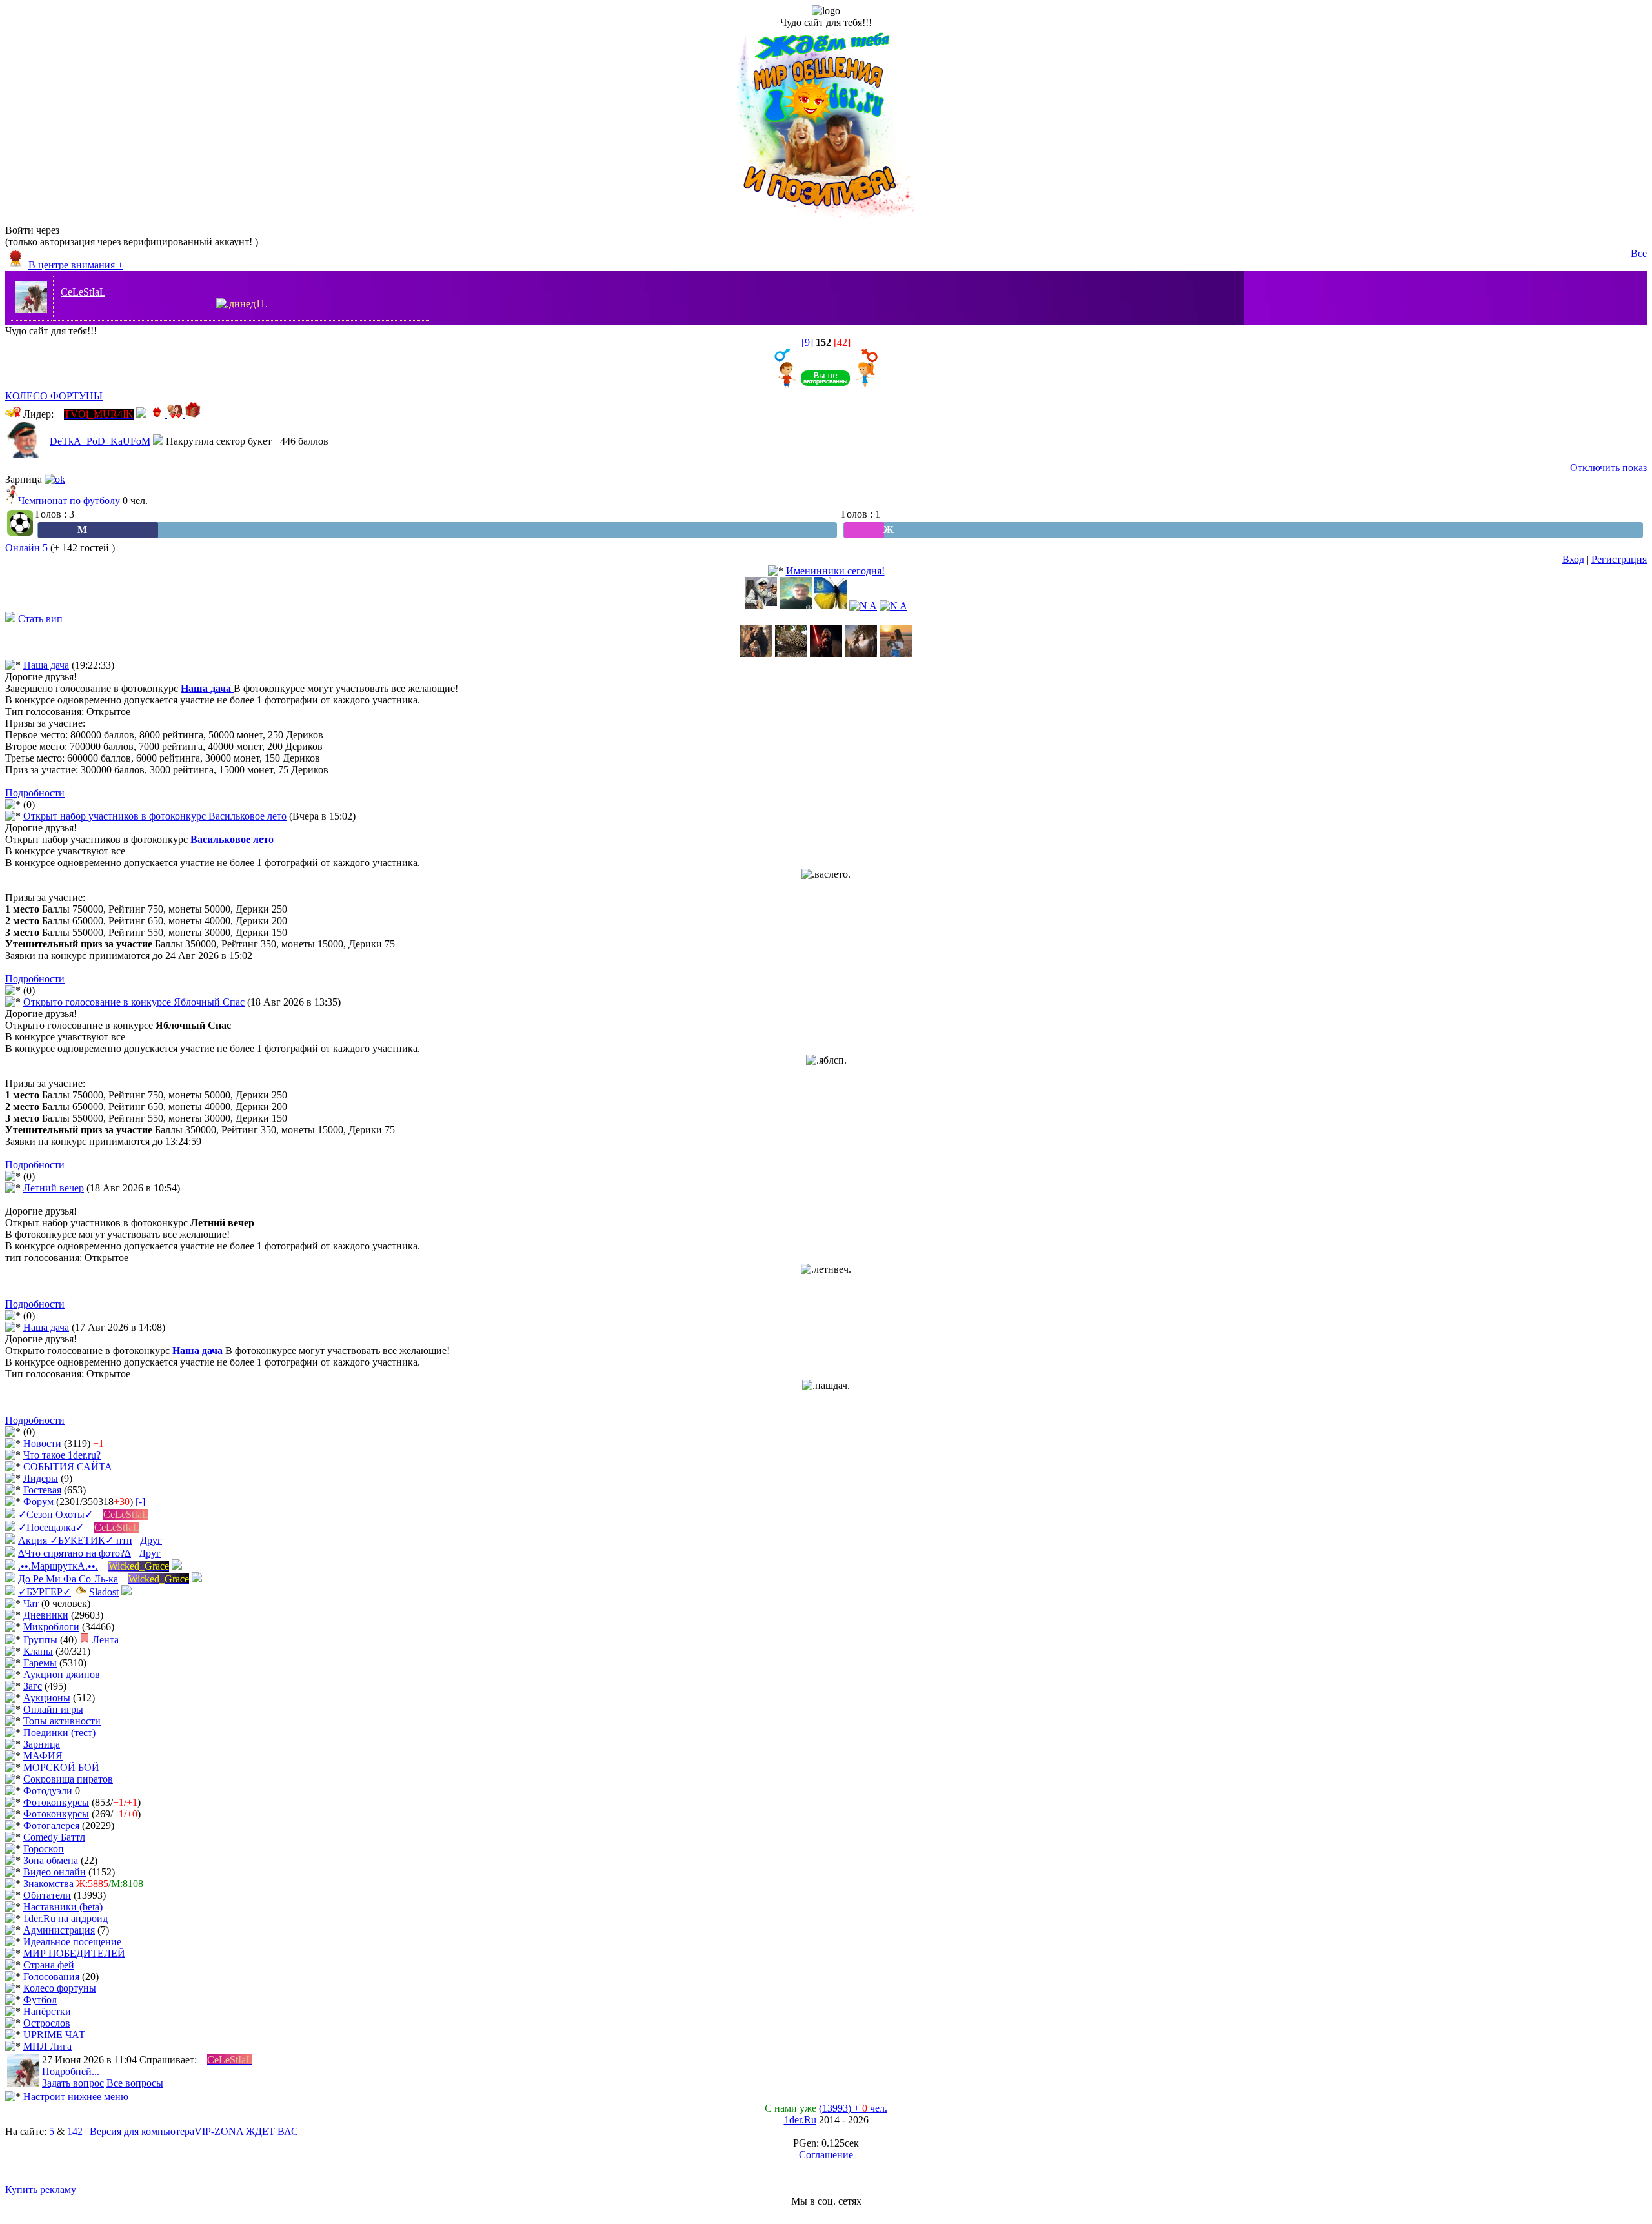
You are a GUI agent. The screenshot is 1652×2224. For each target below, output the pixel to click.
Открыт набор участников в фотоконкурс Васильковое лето (155, 816)
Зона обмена (51, 1860)
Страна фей (49, 1965)
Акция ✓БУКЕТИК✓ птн (75, 1540)
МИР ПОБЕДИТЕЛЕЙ (74, 1953)
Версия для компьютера (142, 2131)
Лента (106, 1640)
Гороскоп (44, 1849)
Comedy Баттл (54, 1837)
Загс (33, 1686)
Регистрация (1619, 559)
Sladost (104, 1592)
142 (75, 2131)
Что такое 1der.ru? (62, 1455)
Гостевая (42, 1490)
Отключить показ (1608, 468)
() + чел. (853, 2108)
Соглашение (826, 2155)
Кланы (38, 1651)
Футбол (40, 2000)
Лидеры (41, 1478)
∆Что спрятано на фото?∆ (75, 1553)
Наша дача (46, 665)
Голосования (51, 1976)
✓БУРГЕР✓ (45, 1592)
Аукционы (47, 1698)
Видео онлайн (55, 1872)
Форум (38, 1501)
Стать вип (39, 619)
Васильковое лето (232, 839)
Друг (151, 1540)
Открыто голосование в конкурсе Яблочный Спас (134, 1002)
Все (1639, 253)
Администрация (59, 1930)
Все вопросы (135, 2083)
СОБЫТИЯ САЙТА (68, 1467)
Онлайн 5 (26, 548)
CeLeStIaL (83, 292)
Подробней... (71, 2071)
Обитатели (47, 1895)
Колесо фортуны (60, 1988)
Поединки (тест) (59, 1733)
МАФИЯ (43, 1756)
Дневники (46, 1615)
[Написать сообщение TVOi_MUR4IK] (141, 414)
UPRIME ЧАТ (54, 2035)
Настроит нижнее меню (76, 2097)
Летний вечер (54, 1188)
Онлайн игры (53, 1709)
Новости (42, 1443)
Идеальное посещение (72, 1942)
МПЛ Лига (47, 2046)
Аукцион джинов (62, 1674)
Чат (31, 1603)
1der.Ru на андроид (65, 1918)
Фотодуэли (48, 1791)
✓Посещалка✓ (51, 1527)
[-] (140, 1501)
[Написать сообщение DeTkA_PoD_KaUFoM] (158, 441)
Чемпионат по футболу (69, 500)
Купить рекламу (41, 2189)
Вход (1573, 559)
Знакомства (48, 1884)
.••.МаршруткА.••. (58, 1566)
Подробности (35, 793)
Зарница (42, 1744)
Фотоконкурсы (56, 1802)
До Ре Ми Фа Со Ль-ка (68, 1579)
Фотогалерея (51, 1825)
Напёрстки (47, 2011)
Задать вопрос (73, 2083)
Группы (40, 1640)
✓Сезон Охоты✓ (55, 1514)
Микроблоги (51, 1627)
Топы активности (62, 1721)
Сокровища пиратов (68, 1779)
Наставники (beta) (63, 1907)
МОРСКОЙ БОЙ (61, 1767)
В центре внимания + (76, 265)
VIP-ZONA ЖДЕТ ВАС (246, 2131)
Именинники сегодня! (835, 571)
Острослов (47, 2023)
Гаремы (40, 1663)
